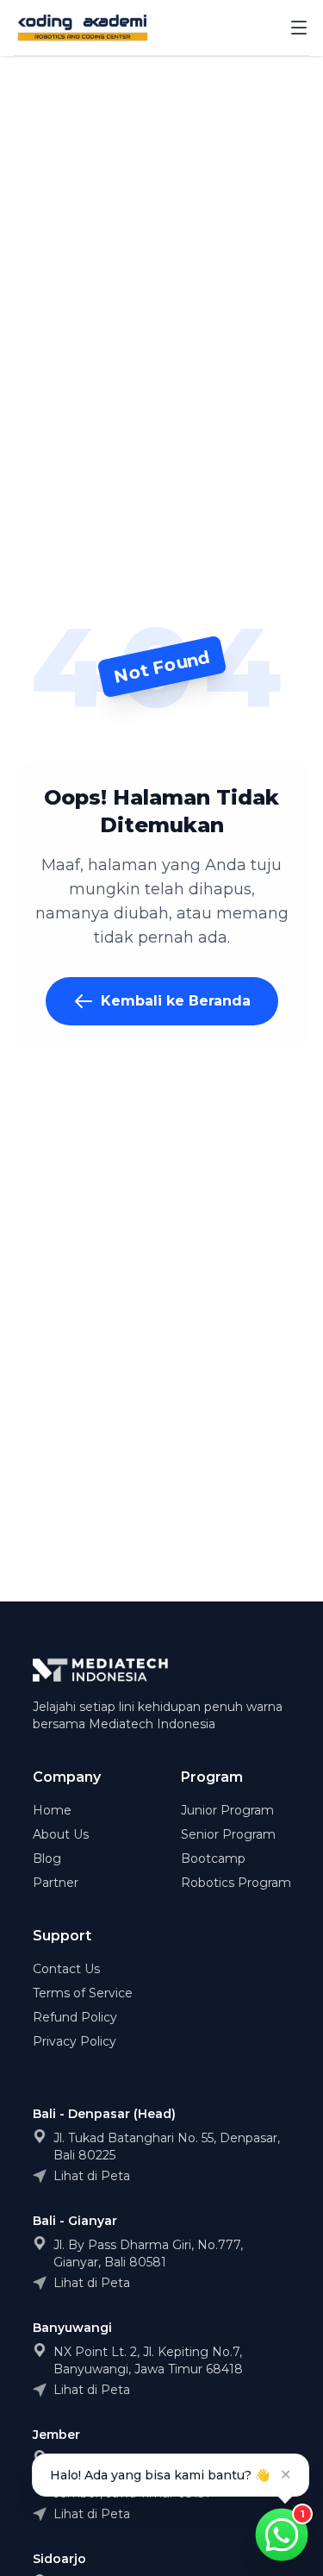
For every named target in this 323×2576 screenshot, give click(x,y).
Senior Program (228, 1834)
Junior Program (227, 1810)
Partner (56, 1883)
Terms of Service (83, 1993)
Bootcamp (213, 1858)
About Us (61, 1834)
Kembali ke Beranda (176, 1001)
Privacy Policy (75, 2041)
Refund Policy (75, 2017)
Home (52, 1810)
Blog (47, 1858)
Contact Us (66, 1969)
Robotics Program (236, 1883)
